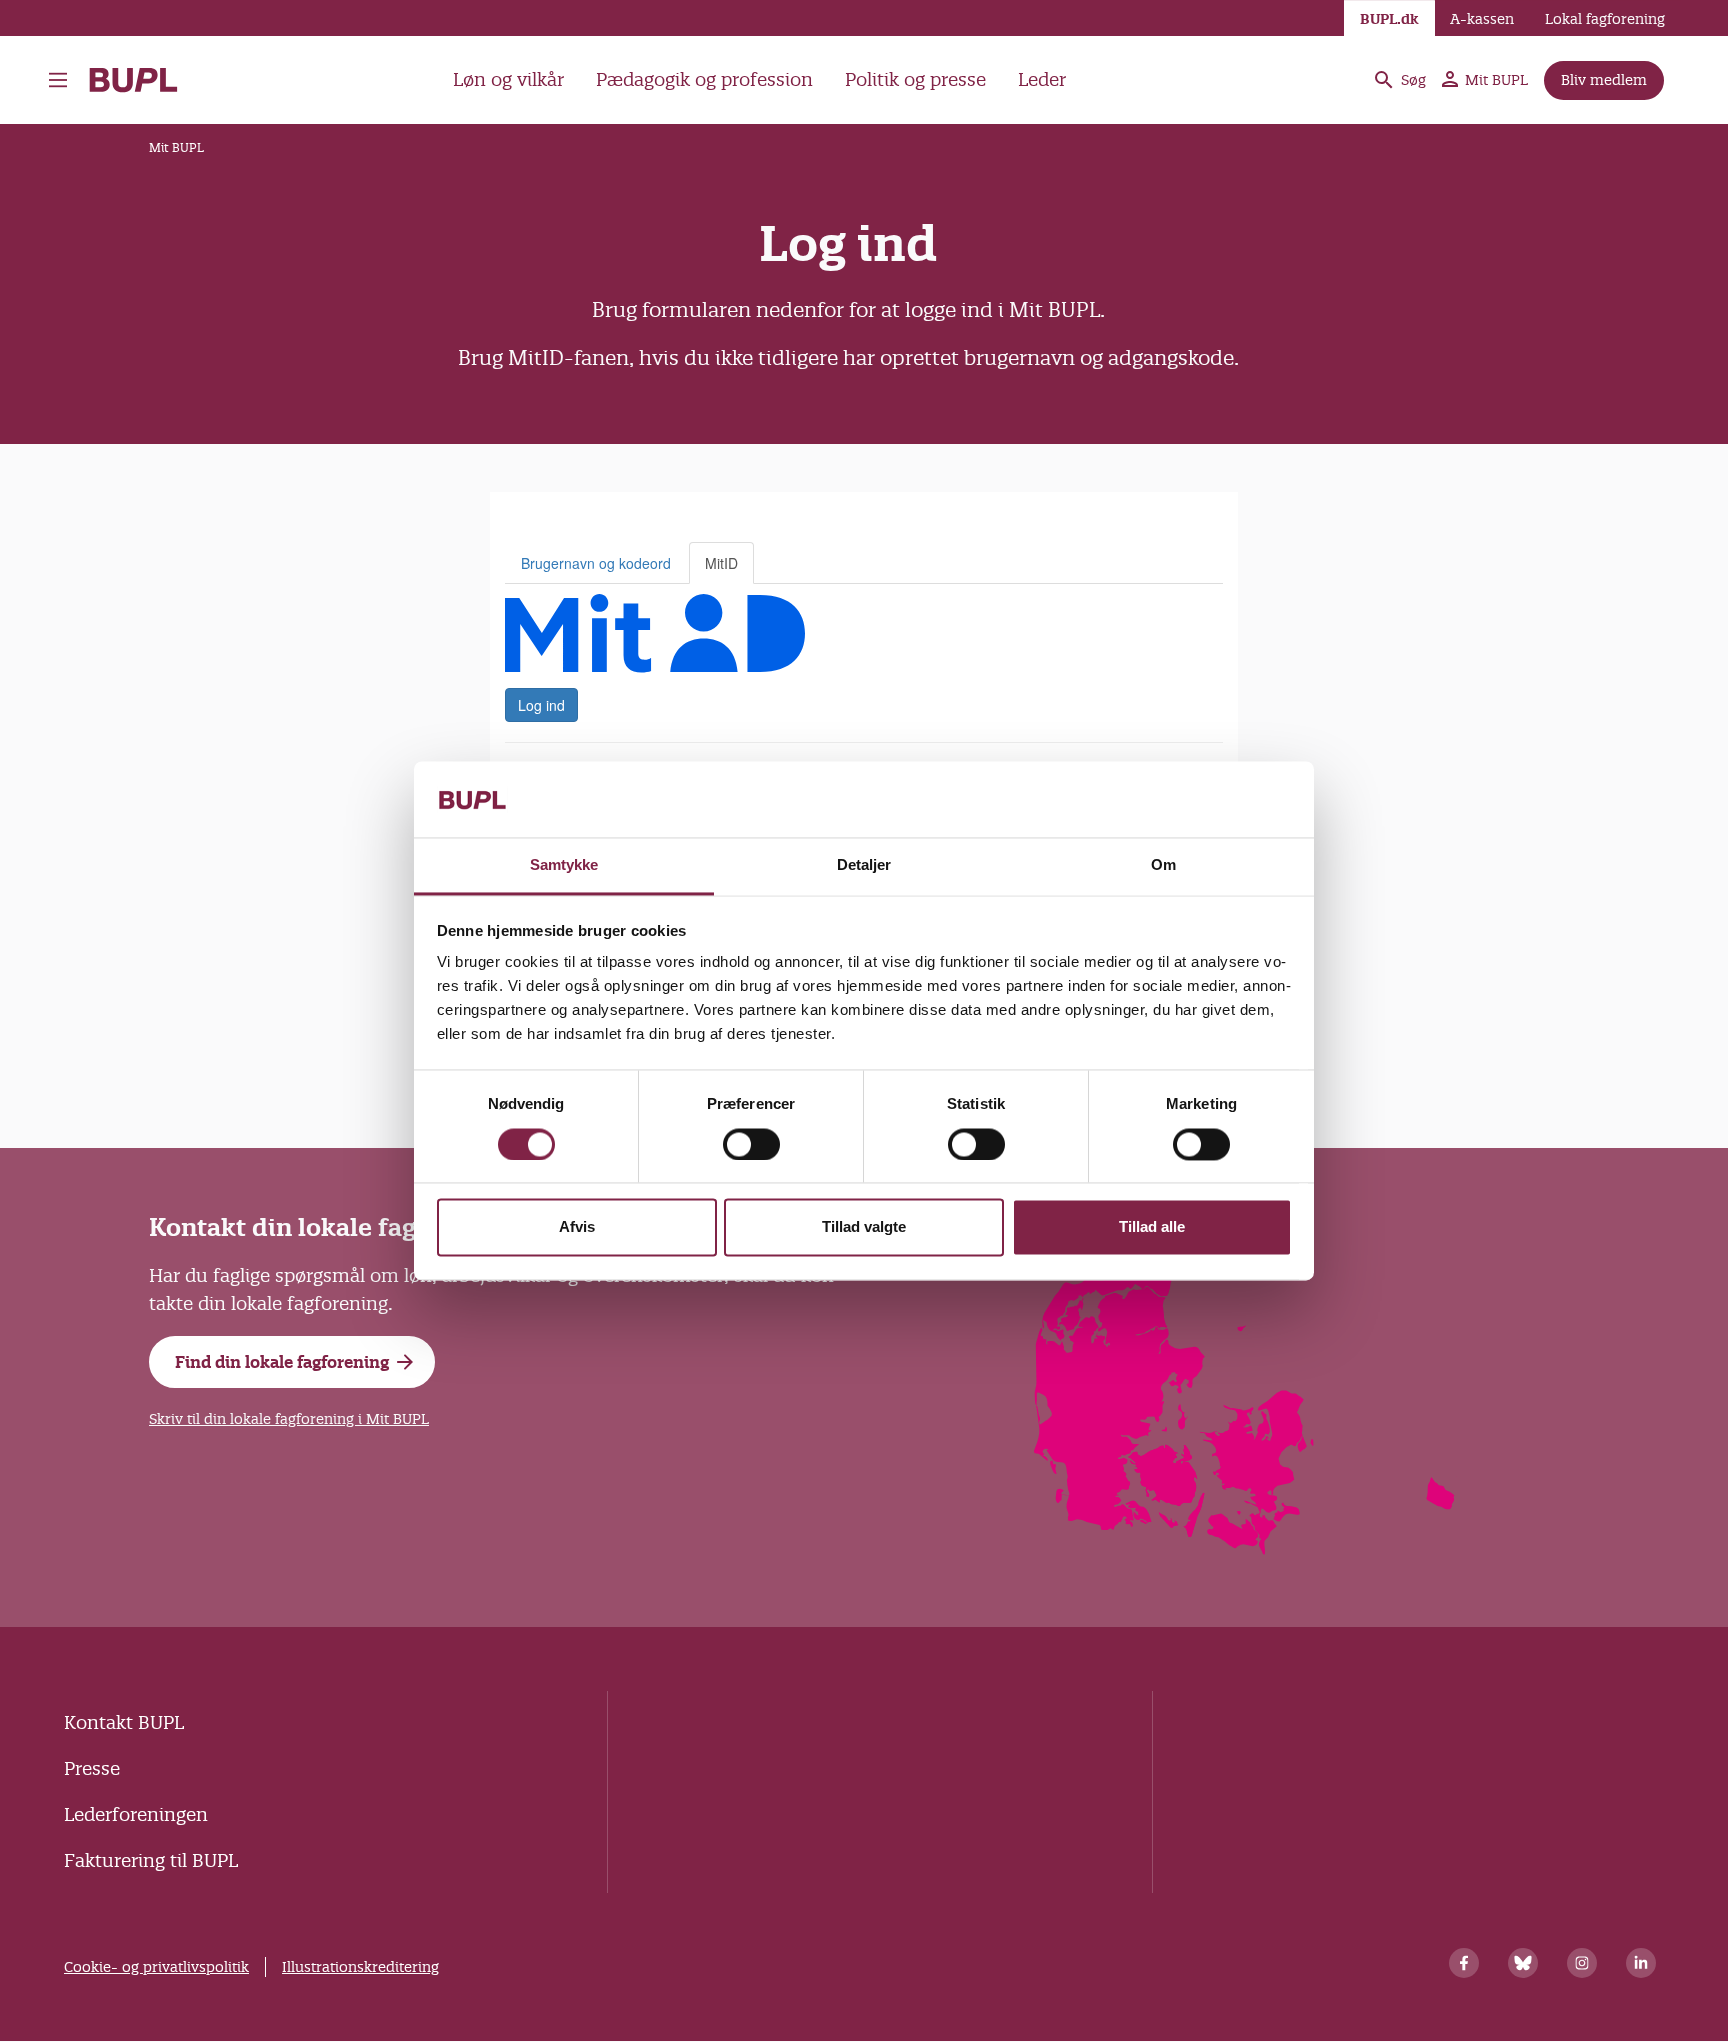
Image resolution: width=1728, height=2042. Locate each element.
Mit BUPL (1496, 80)
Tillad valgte (864, 1227)
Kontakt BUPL (124, 1722)
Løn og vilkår (508, 79)
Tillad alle (1152, 1227)
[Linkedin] (1641, 1963)
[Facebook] (1464, 1963)
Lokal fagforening (1605, 19)
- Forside (141, 80)
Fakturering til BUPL (151, 1860)
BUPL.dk (1389, 19)
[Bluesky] (1523, 1963)
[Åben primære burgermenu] (63, 80)
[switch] (751, 1145)
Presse (92, 1768)
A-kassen (1482, 19)
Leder (1042, 79)
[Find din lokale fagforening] (1245, 1548)
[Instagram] (1582, 1963)
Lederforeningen (136, 1814)
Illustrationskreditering (360, 1967)
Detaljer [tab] (864, 865)
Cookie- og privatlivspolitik (156, 1967)
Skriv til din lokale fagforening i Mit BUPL (289, 1419)
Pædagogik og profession (704, 79)
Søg (1413, 80)
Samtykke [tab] (564, 865)
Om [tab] (1163, 865)
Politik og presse (915, 79)
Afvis (577, 1227)
